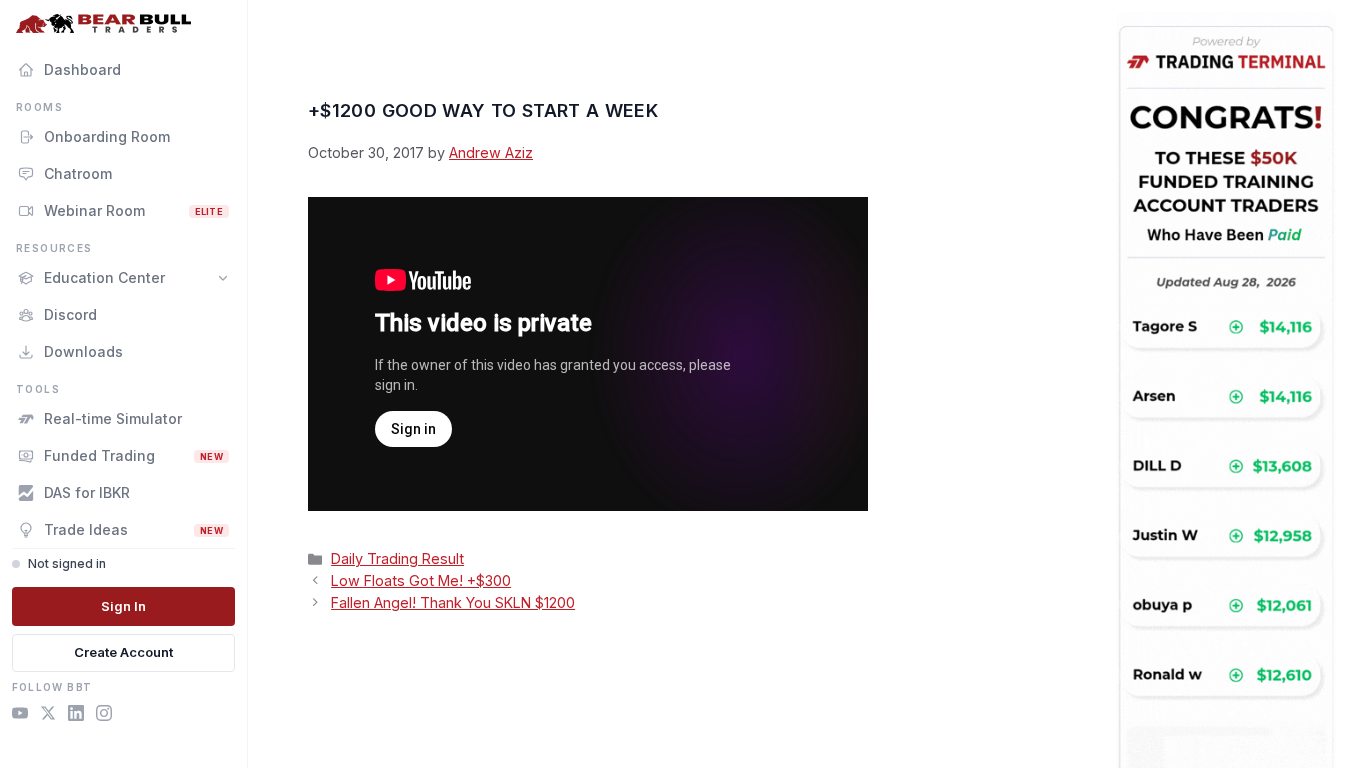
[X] (48, 716)
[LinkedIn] (76, 716)
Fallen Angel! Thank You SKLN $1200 (453, 602)
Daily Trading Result (397, 558)
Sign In (123, 606)
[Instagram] (104, 716)
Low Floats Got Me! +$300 (421, 580)
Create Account (123, 652)
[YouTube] (20, 716)
